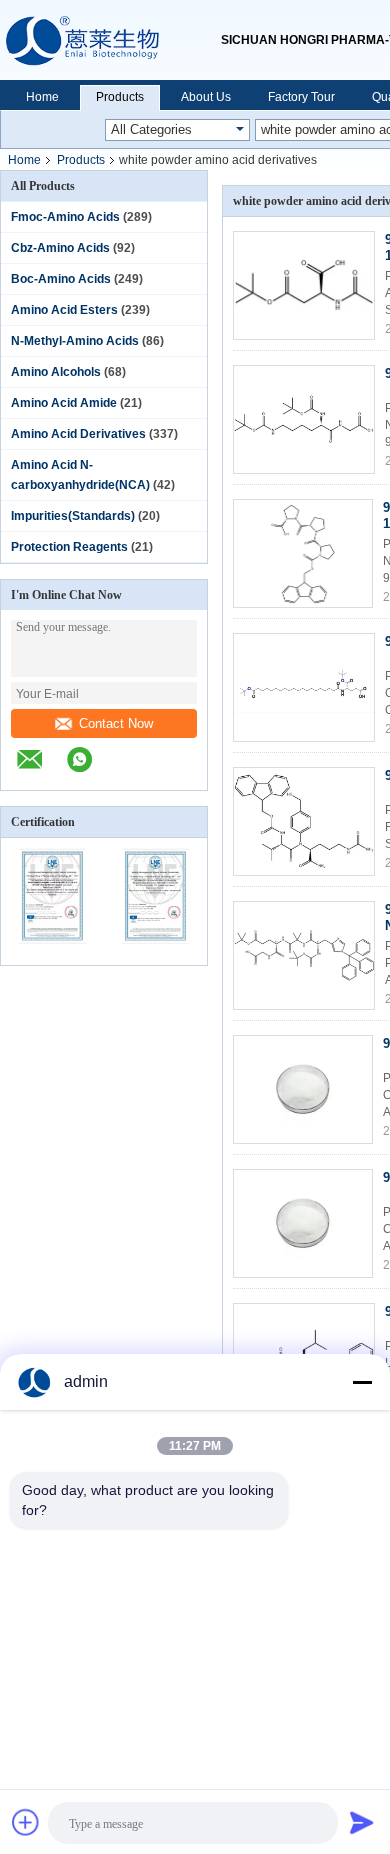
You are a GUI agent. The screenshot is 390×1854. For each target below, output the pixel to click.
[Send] (362, 1822)
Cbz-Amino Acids (60, 248)
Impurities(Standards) (73, 516)
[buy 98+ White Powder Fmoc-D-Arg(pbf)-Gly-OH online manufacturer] (303, 1089)
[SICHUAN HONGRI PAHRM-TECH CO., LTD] (110, 40)
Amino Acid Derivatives (78, 434)
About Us (206, 97)
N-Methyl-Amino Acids (75, 341)
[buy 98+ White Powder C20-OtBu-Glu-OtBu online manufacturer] (304, 687)
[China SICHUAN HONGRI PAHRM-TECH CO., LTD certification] (52, 952)
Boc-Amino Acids (61, 279)
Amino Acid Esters (64, 310)
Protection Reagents (69, 547)
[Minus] (362, 1382)
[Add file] (26, 1822)
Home (42, 97)
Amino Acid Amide (64, 403)
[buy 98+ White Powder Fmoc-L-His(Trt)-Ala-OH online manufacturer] (303, 1223)
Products (120, 97)
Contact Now (116, 723)
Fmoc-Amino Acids (65, 217)
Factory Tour (301, 97)
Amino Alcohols (56, 372)
